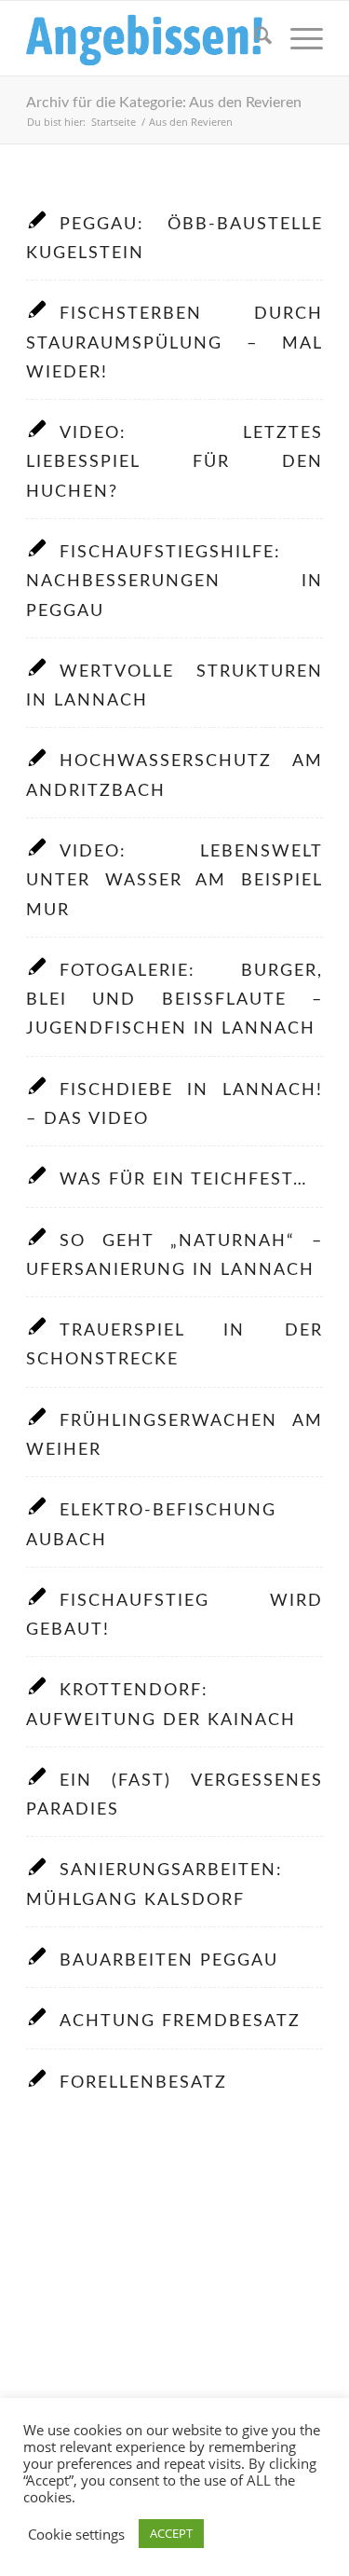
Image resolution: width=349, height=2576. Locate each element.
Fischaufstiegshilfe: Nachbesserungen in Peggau (174, 582)
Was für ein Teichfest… (184, 1179)
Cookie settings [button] (76, 2534)
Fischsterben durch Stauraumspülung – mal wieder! (174, 343)
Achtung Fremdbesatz (180, 2021)
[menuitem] (254, 38)
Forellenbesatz (143, 2083)
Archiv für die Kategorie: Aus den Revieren (164, 103)
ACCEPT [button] (171, 2533)
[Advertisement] (174, 2340)
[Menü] (297, 38)
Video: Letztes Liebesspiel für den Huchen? (174, 462)
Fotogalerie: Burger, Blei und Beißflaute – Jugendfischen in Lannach (174, 1000)
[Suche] (254, 38)
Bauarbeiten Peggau (169, 1960)
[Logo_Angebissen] (145, 38)
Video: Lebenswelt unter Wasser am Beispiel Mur (174, 881)
